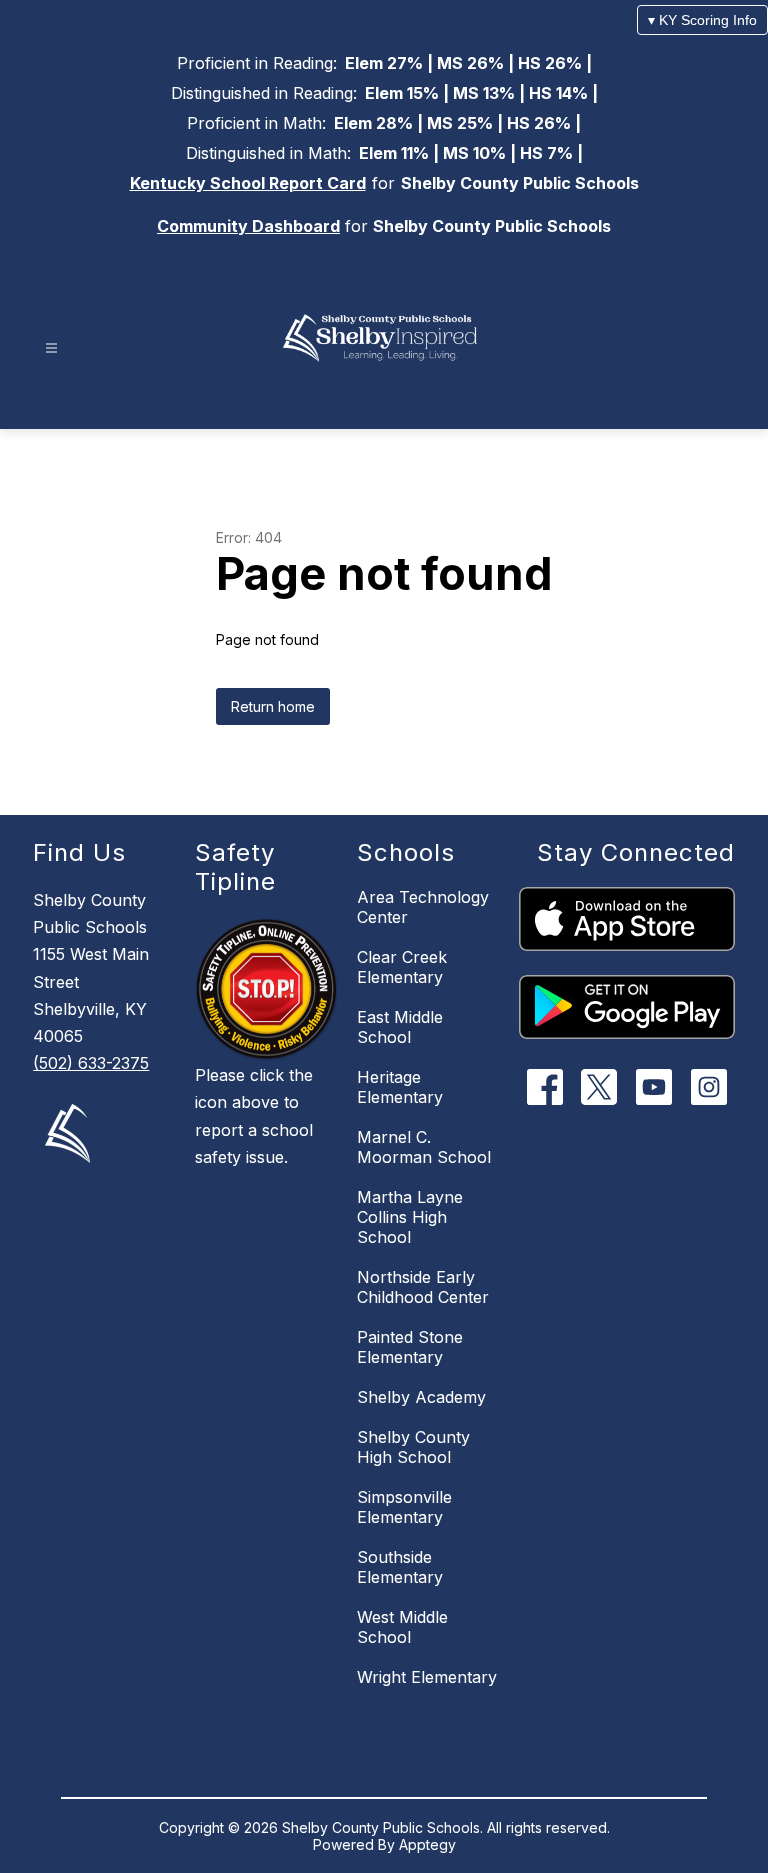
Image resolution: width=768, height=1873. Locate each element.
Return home (273, 706)
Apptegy (427, 1844)
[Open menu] (51, 348)
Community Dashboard (248, 226)
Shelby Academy (421, 1397)
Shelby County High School (413, 1447)
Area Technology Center (423, 907)
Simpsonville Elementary (404, 1507)
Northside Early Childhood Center (423, 1287)
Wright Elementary (427, 1677)
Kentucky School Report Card (248, 183)
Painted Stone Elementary (410, 1347)
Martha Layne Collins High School (410, 1217)
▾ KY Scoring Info (702, 20)
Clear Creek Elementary (402, 967)
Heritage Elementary (400, 1087)
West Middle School (402, 1627)
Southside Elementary (400, 1567)
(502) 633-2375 (91, 1063)
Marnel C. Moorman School (424, 1147)
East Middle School (400, 1027)
